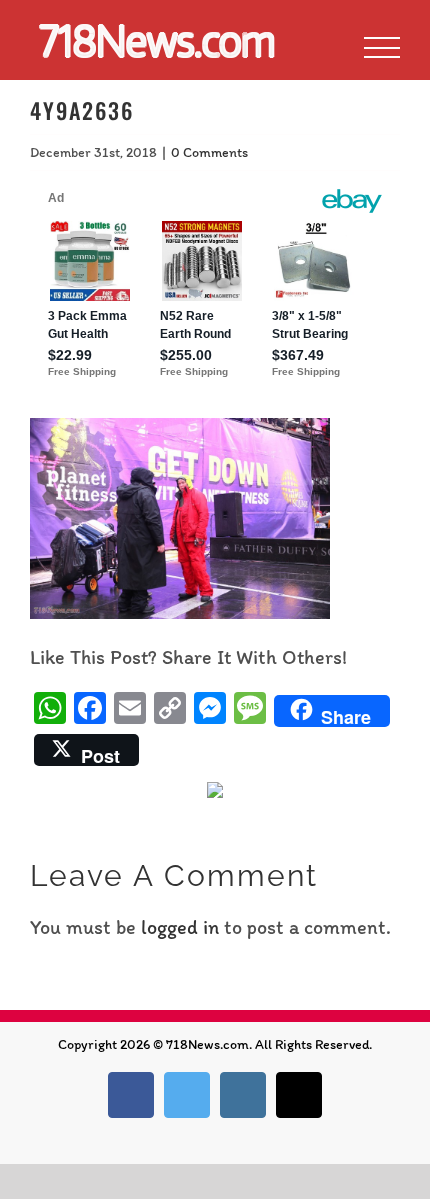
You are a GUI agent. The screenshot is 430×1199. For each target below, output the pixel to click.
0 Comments (209, 152)
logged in (180, 927)
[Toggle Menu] (382, 48)
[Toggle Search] (313, 47)
